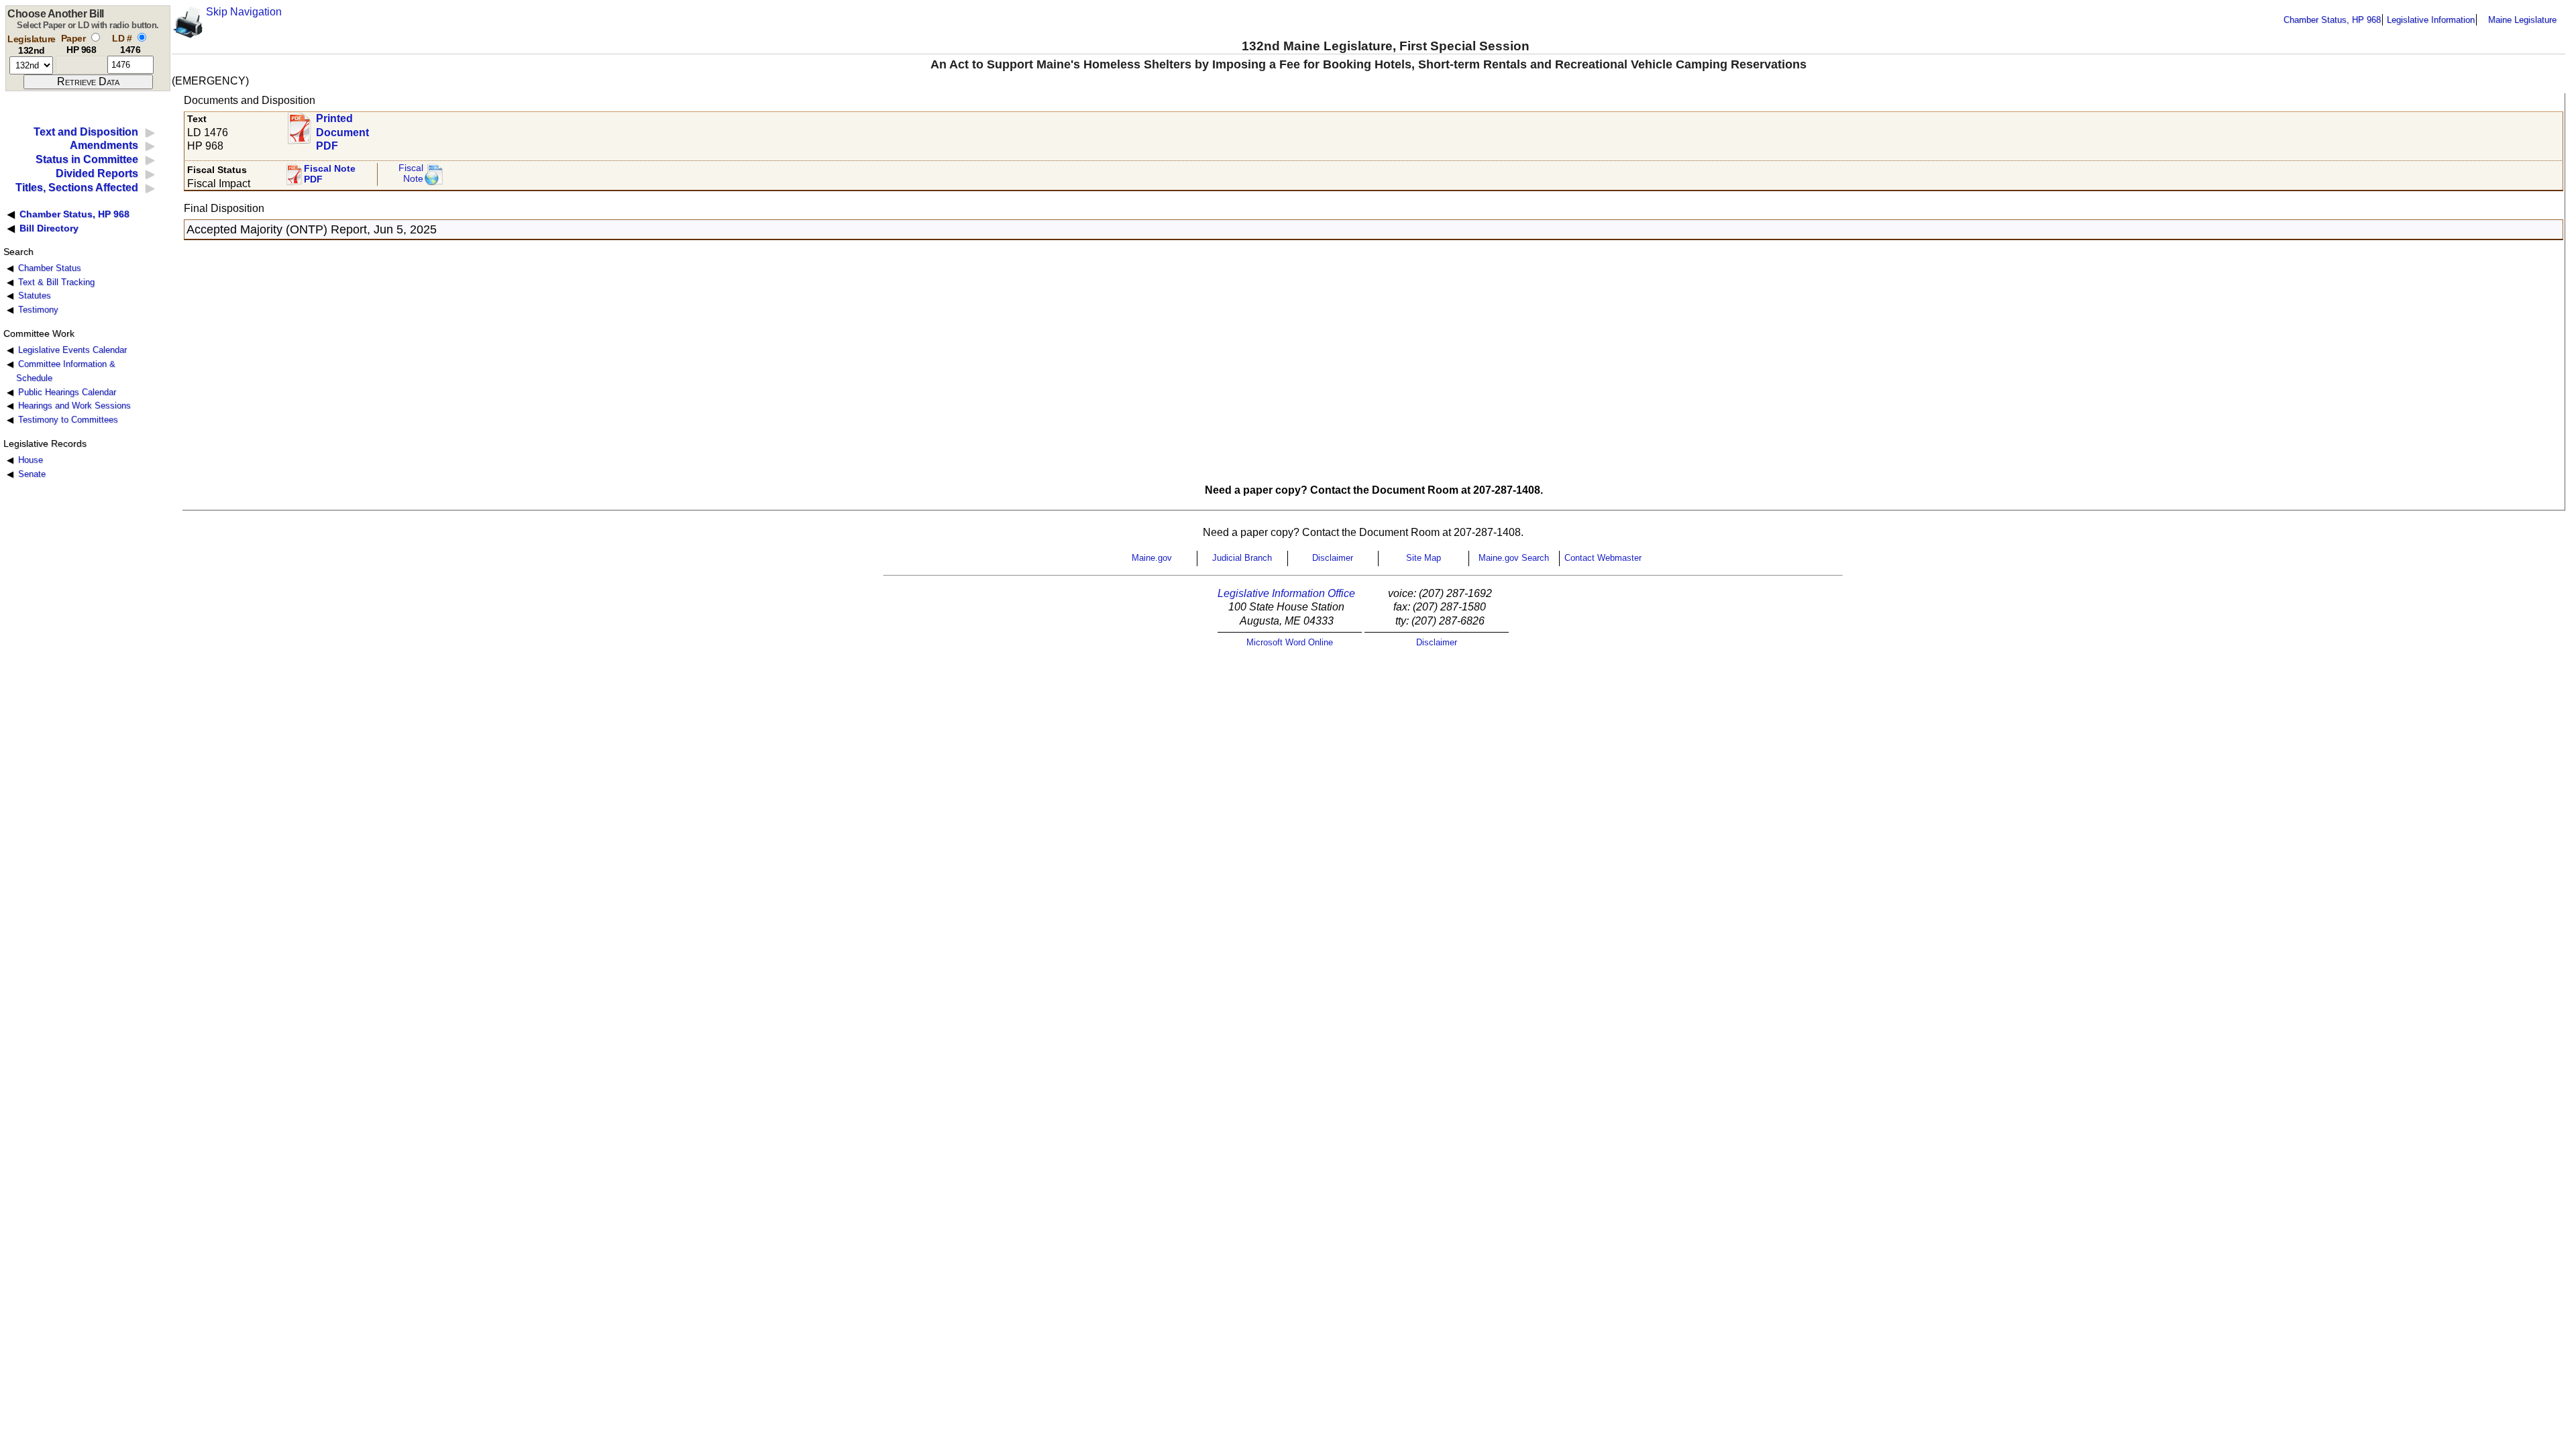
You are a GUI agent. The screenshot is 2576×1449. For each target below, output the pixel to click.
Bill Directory (49, 228)
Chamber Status (50, 268)
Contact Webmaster (1603, 558)
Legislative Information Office (1286, 593)
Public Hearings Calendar (67, 392)
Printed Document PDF (342, 128)
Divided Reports (97, 173)
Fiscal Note (411, 173)
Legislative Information (2431, 20)
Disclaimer (1333, 558)
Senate (32, 474)
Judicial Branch (1242, 558)
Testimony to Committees (68, 420)
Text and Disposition (86, 132)
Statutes (35, 296)
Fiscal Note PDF (330, 174)
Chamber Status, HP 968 (2332, 20)
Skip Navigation (244, 12)
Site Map (1424, 558)
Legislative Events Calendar (72, 350)
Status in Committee (87, 159)
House (31, 460)
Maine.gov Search (1514, 558)
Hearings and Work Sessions (74, 406)
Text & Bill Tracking (56, 282)
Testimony (38, 310)
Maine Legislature (2522, 20)
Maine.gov (1152, 558)
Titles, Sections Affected (77, 187)
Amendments (104, 145)
